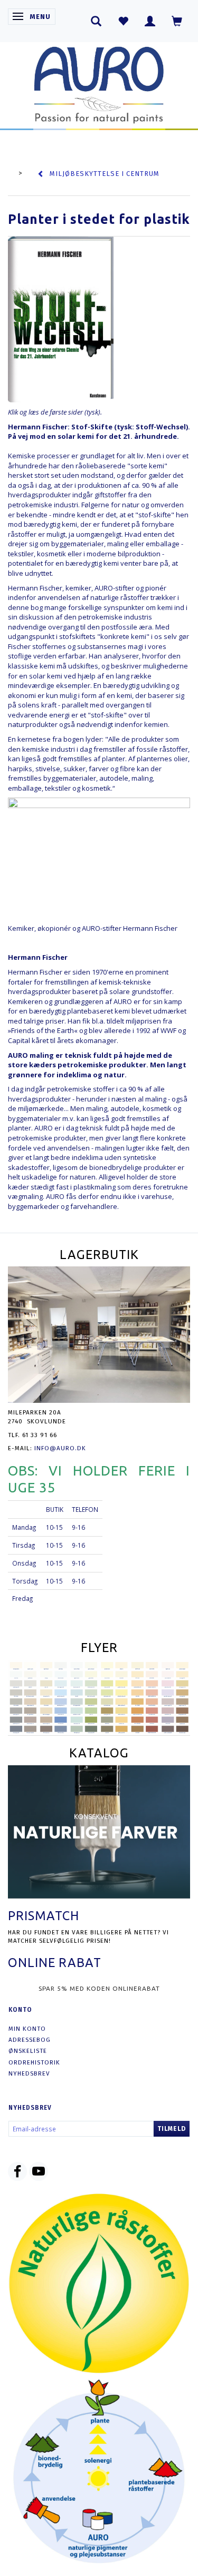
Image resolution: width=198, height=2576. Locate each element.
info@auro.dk (60, 1448)
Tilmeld (172, 2129)
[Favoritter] (123, 21)
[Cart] (177, 21)
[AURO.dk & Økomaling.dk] (99, 82)
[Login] (150, 21)
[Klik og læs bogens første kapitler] (61, 319)
